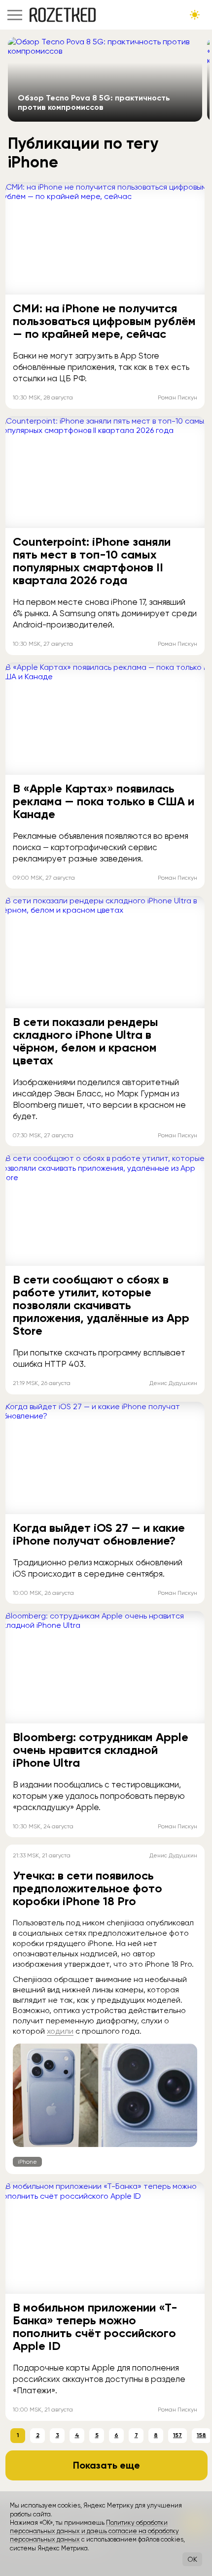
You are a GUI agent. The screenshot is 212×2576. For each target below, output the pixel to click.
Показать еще (106, 2465)
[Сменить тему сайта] (195, 15)
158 (201, 2435)
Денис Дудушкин (173, 1383)
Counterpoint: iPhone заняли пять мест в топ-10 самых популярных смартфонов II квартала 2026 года (92, 561)
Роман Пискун (177, 397)
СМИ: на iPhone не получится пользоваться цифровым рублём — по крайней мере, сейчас (104, 321)
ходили (60, 2031)
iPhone (27, 2162)
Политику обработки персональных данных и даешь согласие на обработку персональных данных (94, 2531)
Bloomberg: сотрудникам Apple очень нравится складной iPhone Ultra (101, 1750)
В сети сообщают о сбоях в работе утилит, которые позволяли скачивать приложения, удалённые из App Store (101, 1305)
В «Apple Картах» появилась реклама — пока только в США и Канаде (104, 801)
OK (192, 2559)
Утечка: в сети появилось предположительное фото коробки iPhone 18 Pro (88, 1888)
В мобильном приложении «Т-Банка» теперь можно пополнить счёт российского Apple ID (95, 2327)
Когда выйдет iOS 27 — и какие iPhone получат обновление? (99, 1534)
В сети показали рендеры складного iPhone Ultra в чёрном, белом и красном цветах (86, 1041)
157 (177, 2435)
